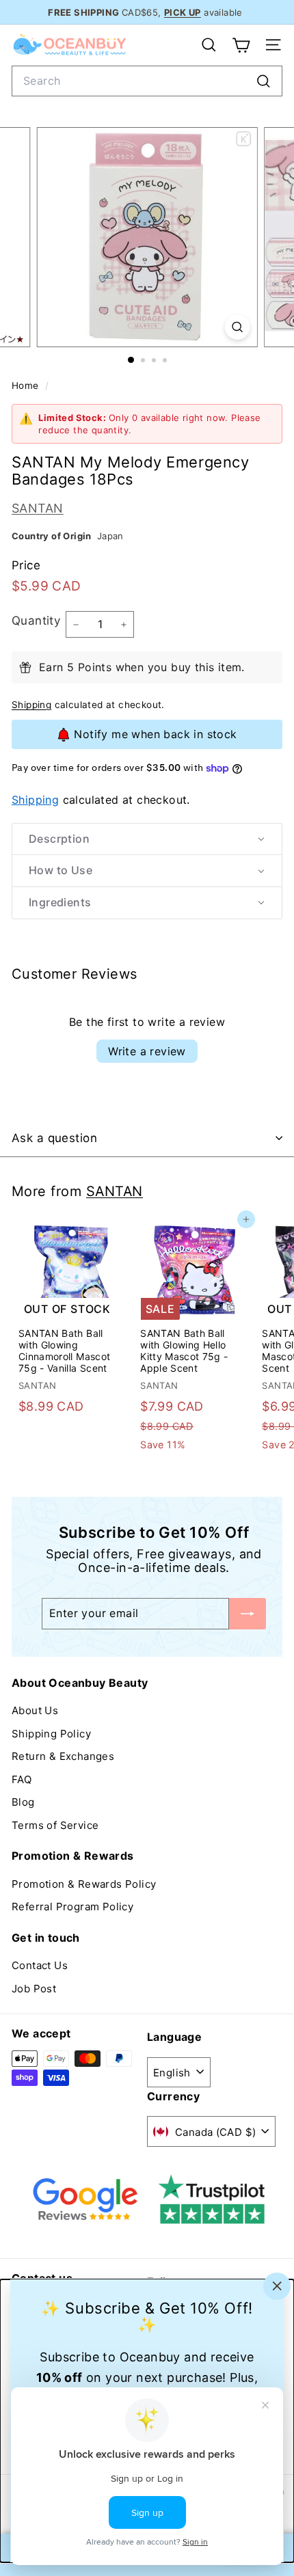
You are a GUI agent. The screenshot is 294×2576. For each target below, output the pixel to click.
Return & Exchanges (63, 1756)
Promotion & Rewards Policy (84, 1884)
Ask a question (54, 1138)
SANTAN (38, 508)
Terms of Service (55, 1825)
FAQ (22, 1779)
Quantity (36, 621)
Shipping (31, 705)
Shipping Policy (51, 1734)
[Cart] (241, 45)
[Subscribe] (248, 1613)
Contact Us (40, 1965)
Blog (23, 1802)
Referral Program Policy (72, 1907)
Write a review (147, 1051)
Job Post (34, 1989)
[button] (147, 839)
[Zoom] (237, 327)
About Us (35, 1710)
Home (27, 385)
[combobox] (147, 81)
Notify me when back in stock (155, 734)
